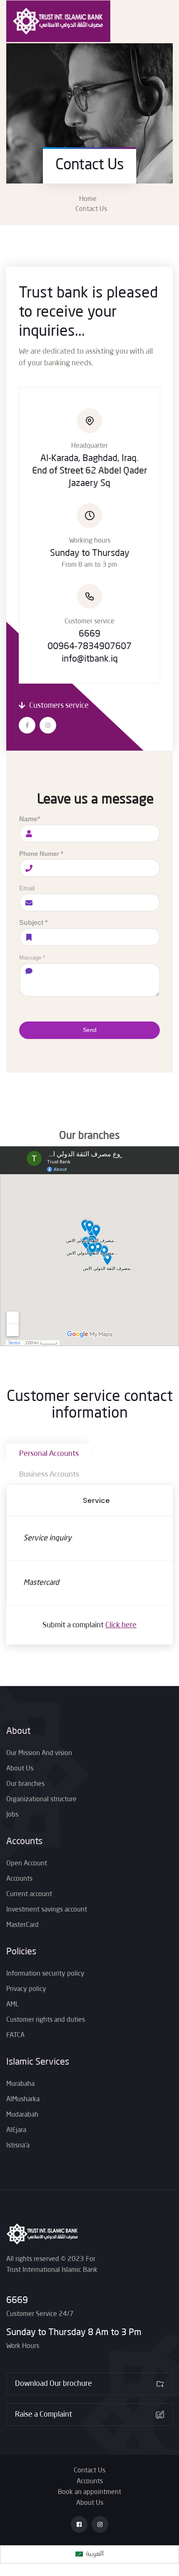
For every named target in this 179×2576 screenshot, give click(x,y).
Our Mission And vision (39, 1753)
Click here (121, 1625)
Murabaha (20, 2084)
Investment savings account (47, 1910)
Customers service (58, 706)
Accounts (19, 1879)
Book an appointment (89, 2492)
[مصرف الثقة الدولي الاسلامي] (58, 21)
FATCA (15, 2036)
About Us (20, 1769)
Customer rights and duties (46, 2020)
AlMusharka (23, 2100)
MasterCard (22, 1925)
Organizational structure (41, 1800)
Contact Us (89, 2471)
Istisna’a (18, 2146)
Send (90, 1030)
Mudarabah (22, 2115)
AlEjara (16, 2130)
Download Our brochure (53, 2384)
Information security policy (45, 1974)
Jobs (12, 1815)
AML (12, 2005)
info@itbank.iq (90, 659)
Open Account (27, 1864)
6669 (17, 2301)
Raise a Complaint (44, 2415)
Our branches (25, 1784)
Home (89, 199)
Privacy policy (26, 1989)
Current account (29, 1894)
